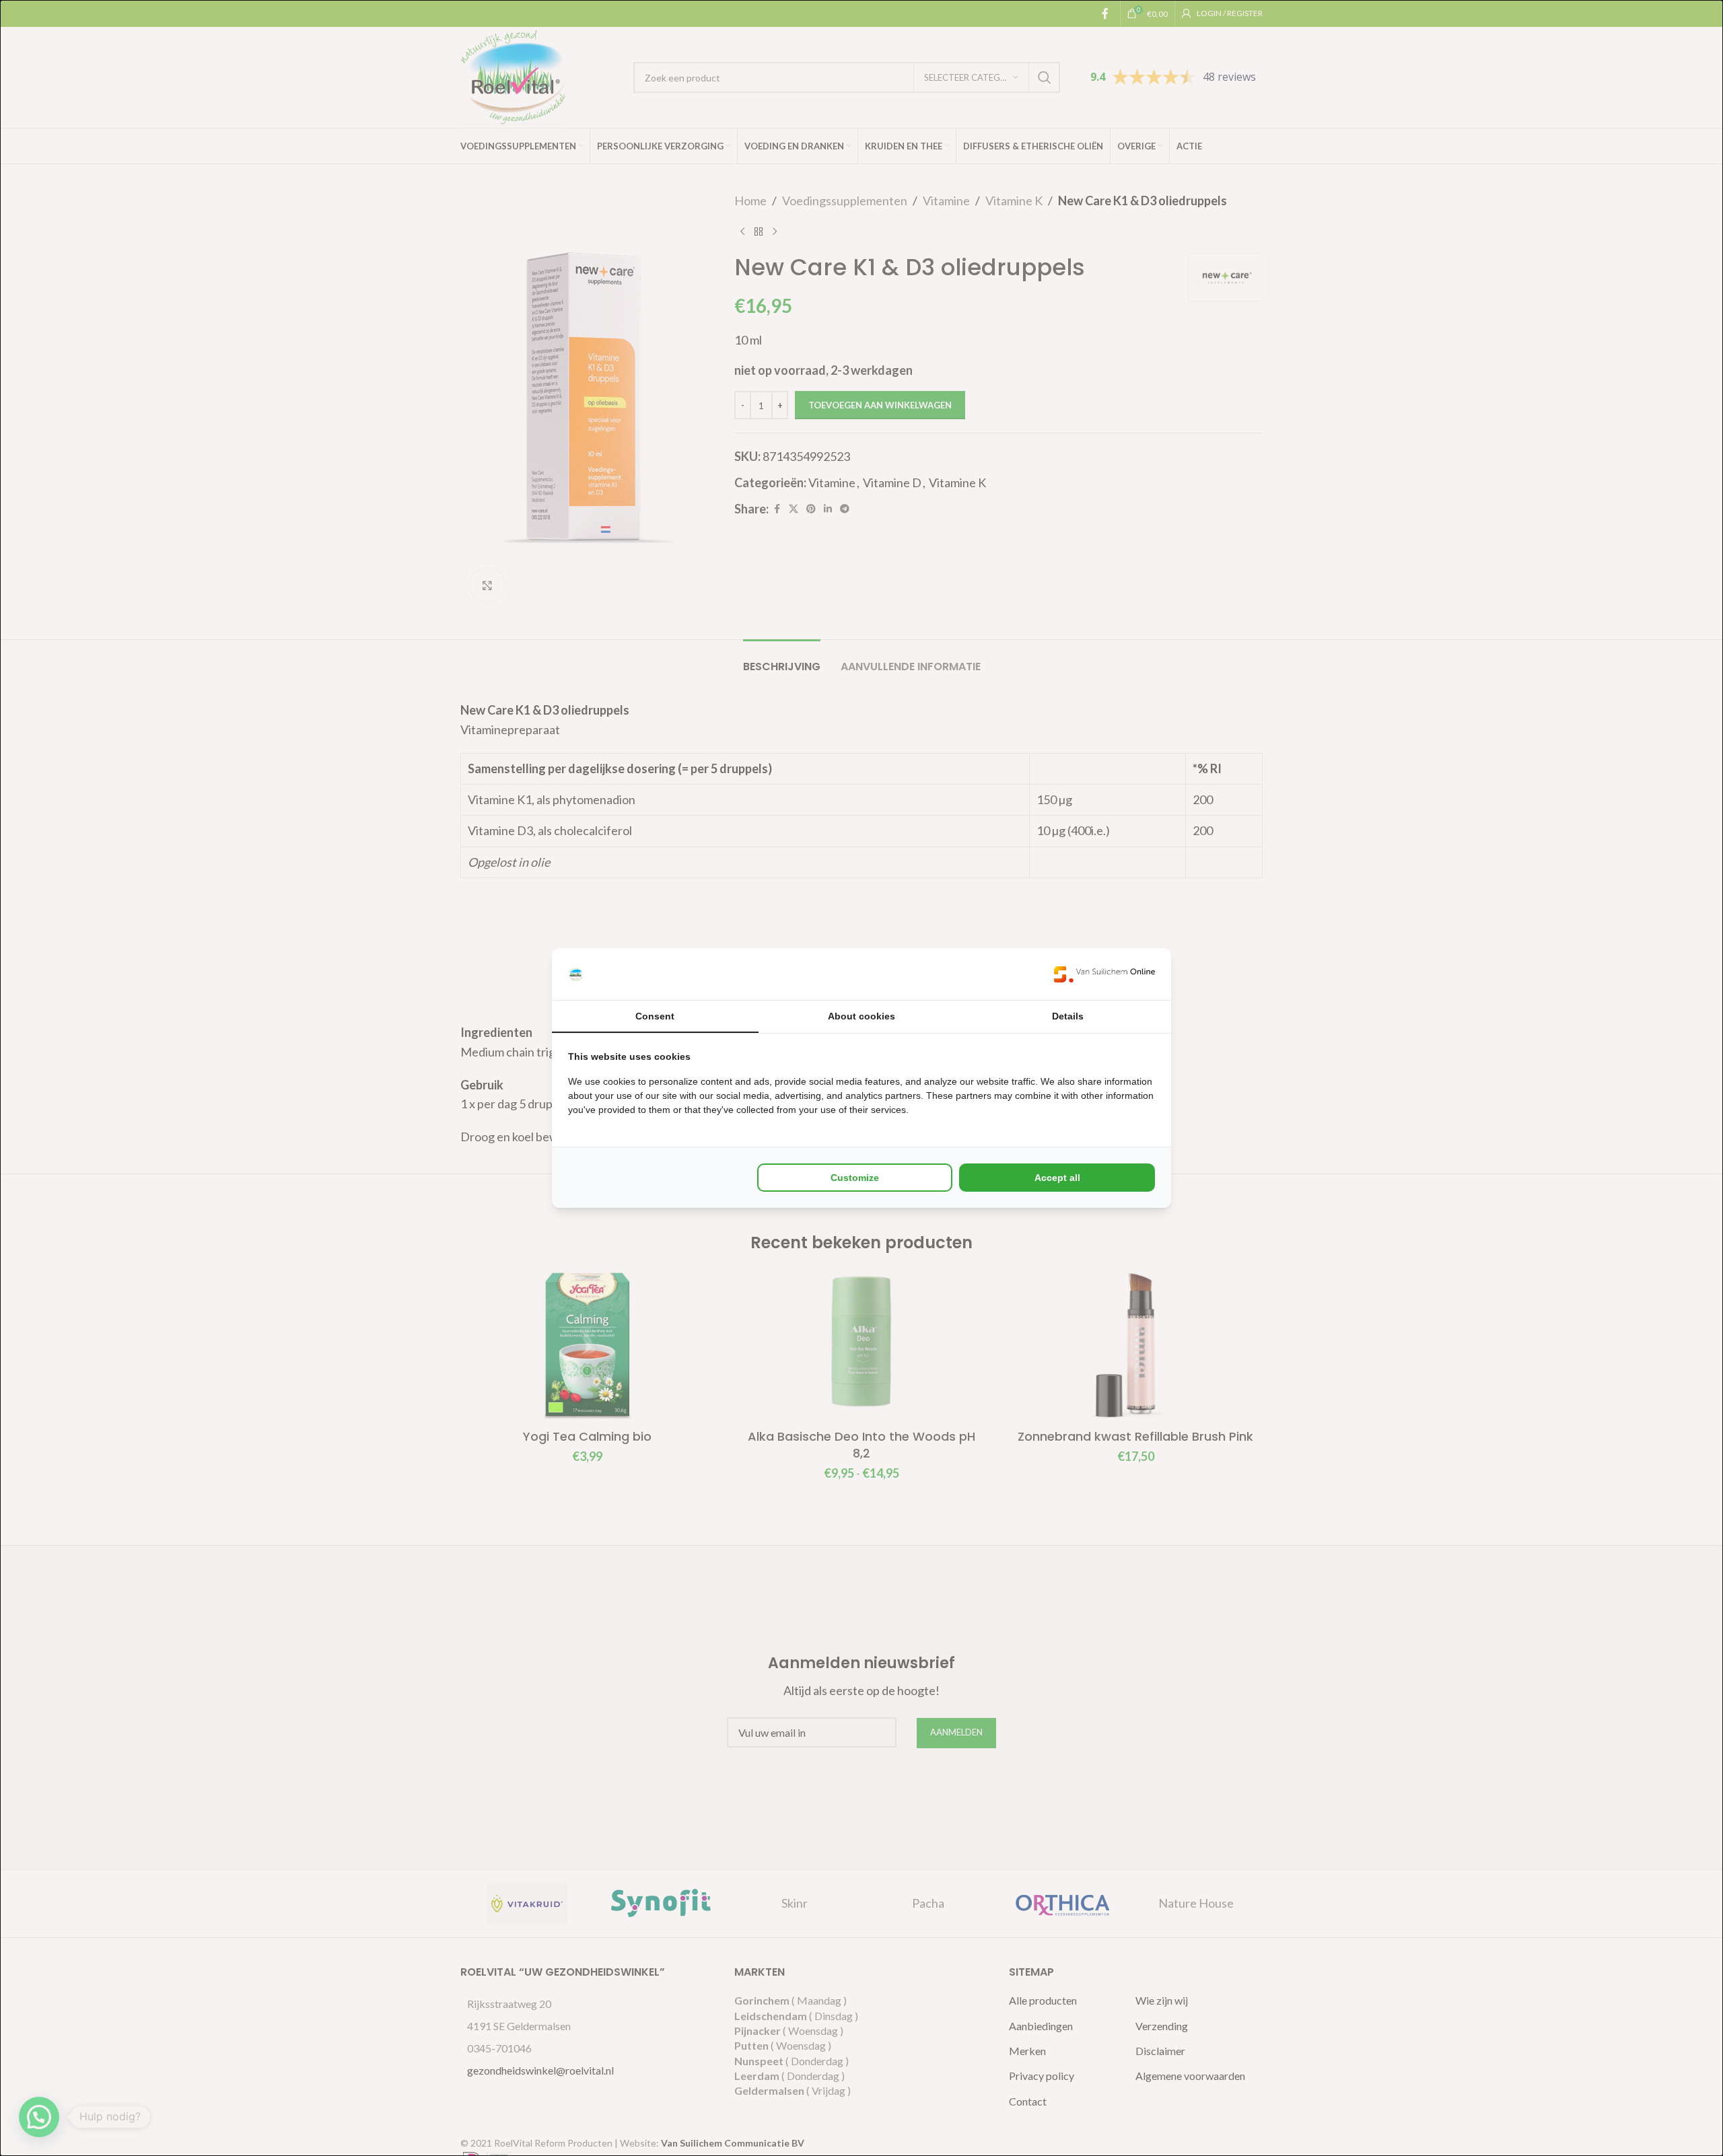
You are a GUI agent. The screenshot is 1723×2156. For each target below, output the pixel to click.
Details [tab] (1068, 1016)
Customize (855, 1178)
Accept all (1057, 1178)
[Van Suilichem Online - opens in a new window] (1104, 974)
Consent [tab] (655, 1016)
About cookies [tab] (861, 1016)
